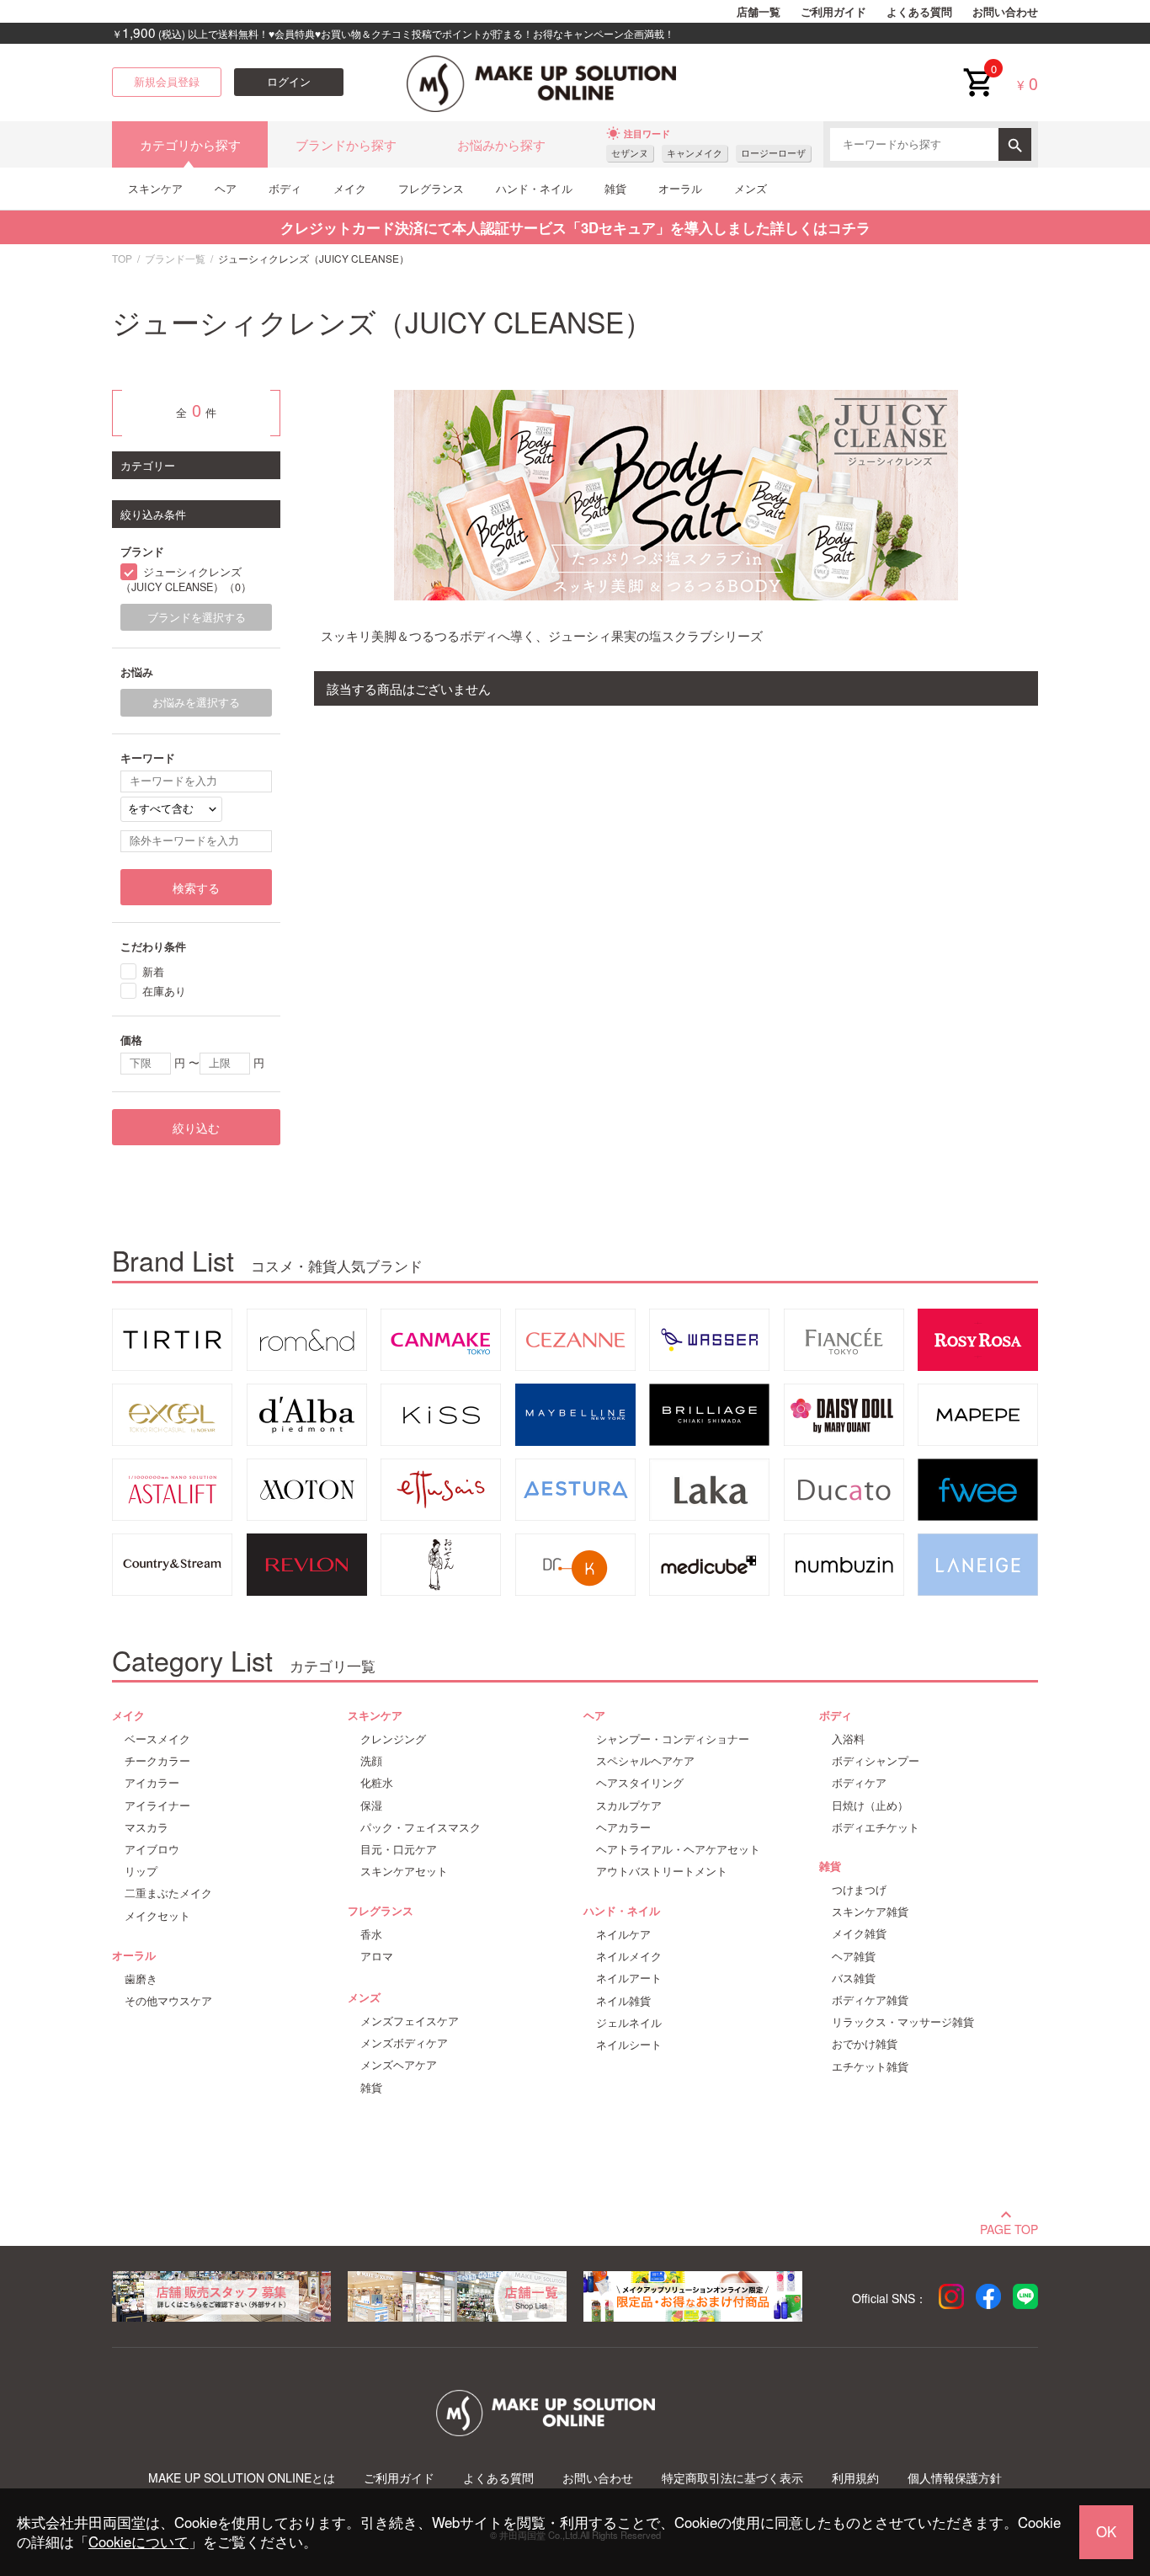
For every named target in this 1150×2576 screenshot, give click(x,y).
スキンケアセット (404, 1871)
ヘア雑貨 (854, 1956)
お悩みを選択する (196, 702)
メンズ (751, 188)
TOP (122, 258)
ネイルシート (629, 2045)
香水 (371, 1934)
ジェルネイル (629, 2023)
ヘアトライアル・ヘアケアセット (678, 1849)
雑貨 (615, 188)
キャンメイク (695, 153)
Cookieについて (138, 2541)
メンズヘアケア (399, 2065)
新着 (153, 971)
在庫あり (164, 991)
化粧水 (377, 1783)
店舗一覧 (759, 12)
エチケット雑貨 (870, 2067)
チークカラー (157, 1761)
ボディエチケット (876, 1827)
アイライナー (157, 1805)
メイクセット (157, 1916)
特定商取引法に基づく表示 (732, 2478)
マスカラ (146, 1827)
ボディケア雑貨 (870, 2000)
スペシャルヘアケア (645, 1761)
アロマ (377, 1956)
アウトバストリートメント (662, 1871)
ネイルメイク (629, 1956)
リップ (141, 1871)
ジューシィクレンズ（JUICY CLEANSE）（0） (186, 580)
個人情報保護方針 (955, 2478)
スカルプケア (629, 1805)
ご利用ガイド (833, 12)
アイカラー (152, 1783)
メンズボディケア (404, 2043)
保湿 (371, 1805)
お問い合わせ (1005, 12)
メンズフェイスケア (410, 2021)
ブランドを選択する (197, 617)
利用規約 (855, 2478)
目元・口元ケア (399, 1849)
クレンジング (393, 1739)
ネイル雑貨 (623, 2001)
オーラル (680, 188)
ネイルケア (623, 1934)
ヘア (226, 188)
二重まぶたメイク (168, 1893)
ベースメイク (157, 1739)
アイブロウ (152, 1849)
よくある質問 (919, 12)
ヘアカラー (623, 1827)
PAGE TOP (1009, 2227)
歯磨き (141, 1979)
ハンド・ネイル (534, 188)
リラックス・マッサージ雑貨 (903, 2022)
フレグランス (431, 188)
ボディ (285, 188)
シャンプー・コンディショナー (673, 1739)
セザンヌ (630, 153)
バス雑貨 (854, 1978)
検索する (196, 888)
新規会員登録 (167, 82)
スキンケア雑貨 (870, 1912)
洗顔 (371, 1761)
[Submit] (1015, 144)
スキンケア (155, 188)
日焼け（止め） (870, 1805)
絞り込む (196, 1128)
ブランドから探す (346, 144)
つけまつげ (859, 1890)
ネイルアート (629, 1978)
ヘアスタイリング (640, 1783)
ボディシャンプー (876, 1761)
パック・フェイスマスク (421, 1827)
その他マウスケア (168, 2001)
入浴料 (848, 1739)
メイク (350, 188)
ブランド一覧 (175, 258)
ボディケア (859, 1783)
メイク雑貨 (859, 1933)
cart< (977, 69)
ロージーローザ (773, 153)
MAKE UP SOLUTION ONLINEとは (242, 2478)
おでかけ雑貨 (865, 2044)
